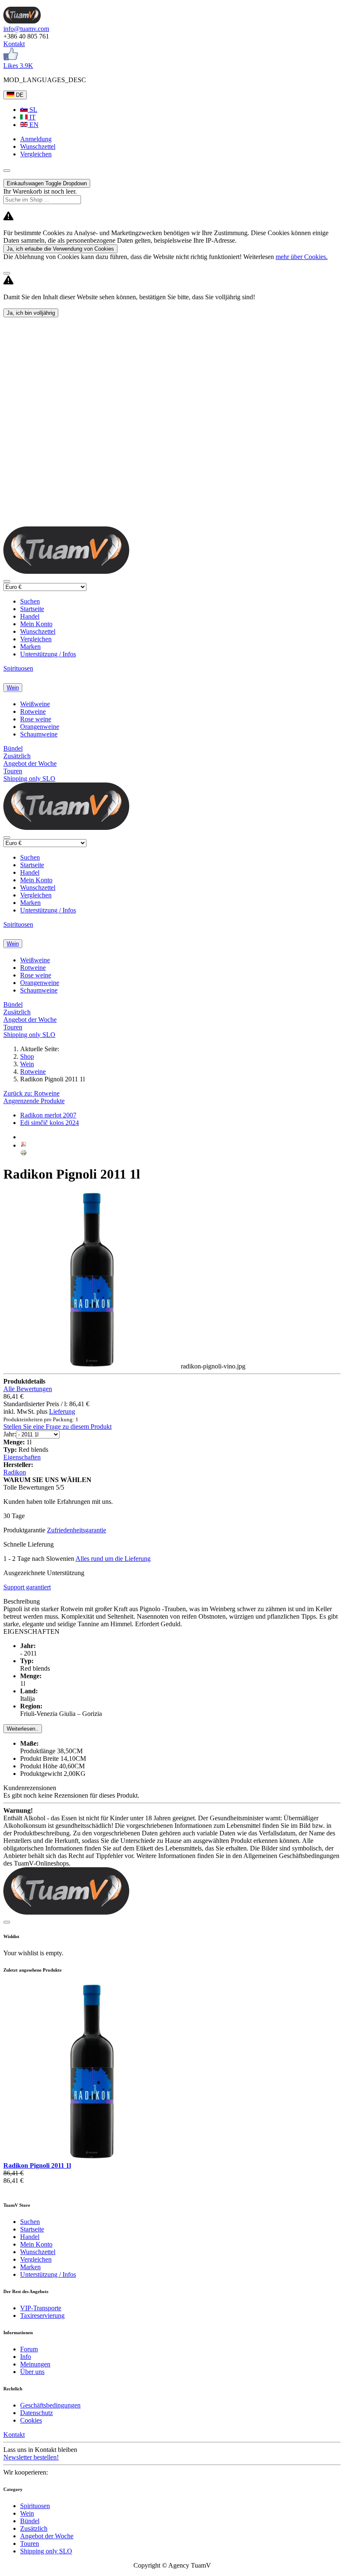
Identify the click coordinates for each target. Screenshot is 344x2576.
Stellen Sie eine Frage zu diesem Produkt (57, 1427)
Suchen (30, 601)
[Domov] (22, 21)
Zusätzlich (17, 756)
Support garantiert (27, 1587)
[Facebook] (11, 58)
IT (32, 117)
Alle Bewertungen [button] (28, 1389)
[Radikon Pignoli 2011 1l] (92, 2158)
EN (33, 125)
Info (26, 2357)
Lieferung (62, 1411)
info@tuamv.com (26, 29)
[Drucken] (23, 1154)
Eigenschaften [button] (22, 1457)
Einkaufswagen (47, 183)
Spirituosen (18, 668)
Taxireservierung (42, 2316)
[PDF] (23, 1145)
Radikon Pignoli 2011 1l (37, 2165)
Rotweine (33, 711)
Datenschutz (36, 2413)
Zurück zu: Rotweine (31, 1093)
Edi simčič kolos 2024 (50, 1123)
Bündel (13, 748)
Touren (13, 771)
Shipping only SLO (29, 779)
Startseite (32, 609)
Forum (29, 2349)
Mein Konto (36, 624)
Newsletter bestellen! (31, 2457)
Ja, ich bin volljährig (31, 313)
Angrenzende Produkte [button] (34, 1101)
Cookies (31, 2420)
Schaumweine (39, 734)
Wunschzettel (38, 631)
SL (33, 110)
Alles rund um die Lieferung (113, 1559)
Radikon (15, 1472)
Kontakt (14, 44)
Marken (30, 647)
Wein (13, 688)
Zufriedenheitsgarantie (77, 1530)
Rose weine (36, 719)
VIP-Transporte (41, 2308)
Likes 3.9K (18, 66)
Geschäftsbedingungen (50, 2405)
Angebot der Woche (30, 763)
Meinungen (35, 2364)
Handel (30, 616)
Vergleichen (36, 639)
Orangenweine (40, 727)
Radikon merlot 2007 (48, 1115)
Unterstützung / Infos (48, 654)
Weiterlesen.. (23, 1729)
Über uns (32, 2372)
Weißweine (35, 704)
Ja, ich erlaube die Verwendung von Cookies (60, 249)
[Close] (7, 273)
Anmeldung (36, 139)
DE (19, 95)
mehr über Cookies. (302, 257)
